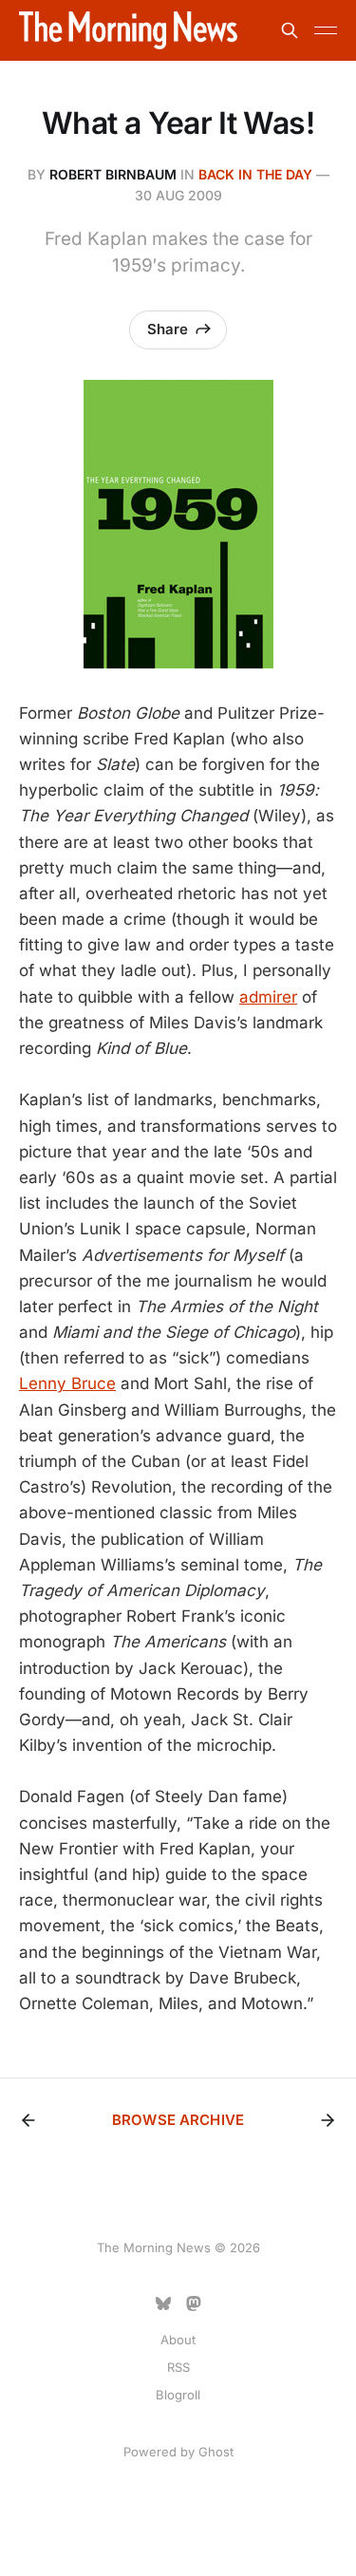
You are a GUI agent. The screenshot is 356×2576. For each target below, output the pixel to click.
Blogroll (178, 2395)
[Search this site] (290, 30)
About (178, 2340)
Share (168, 329)
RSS (178, 2367)
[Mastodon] (194, 2303)
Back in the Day (255, 174)
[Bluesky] (163, 2303)
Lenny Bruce (67, 1383)
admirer (268, 997)
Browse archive (178, 2120)
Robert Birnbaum (113, 174)
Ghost (216, 2452)
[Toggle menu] (326, 30)
